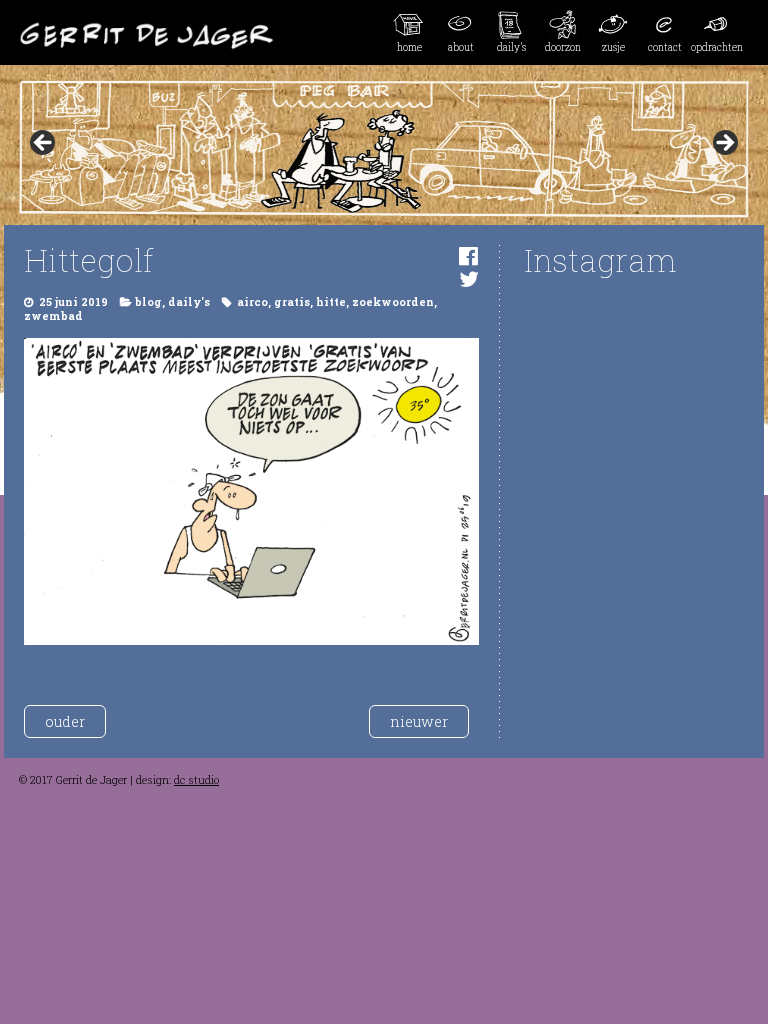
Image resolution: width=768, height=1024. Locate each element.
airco (252, 302)
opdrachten (716, 47)
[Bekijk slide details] (384, 149)
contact (665, 47)
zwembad (53, 316)
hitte (331, 302)
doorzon (563, 47)
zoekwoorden (393, 302)
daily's (189, 302)
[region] (384, 149)
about (461, 47)
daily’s (511, 47)
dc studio (196, 780)
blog (148, 302)
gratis (292, 302)
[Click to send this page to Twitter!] (469, 278)
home (409, 47)
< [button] (44, 144)
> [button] (724, 144)
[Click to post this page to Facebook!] (468, 255)
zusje (613, 47)
